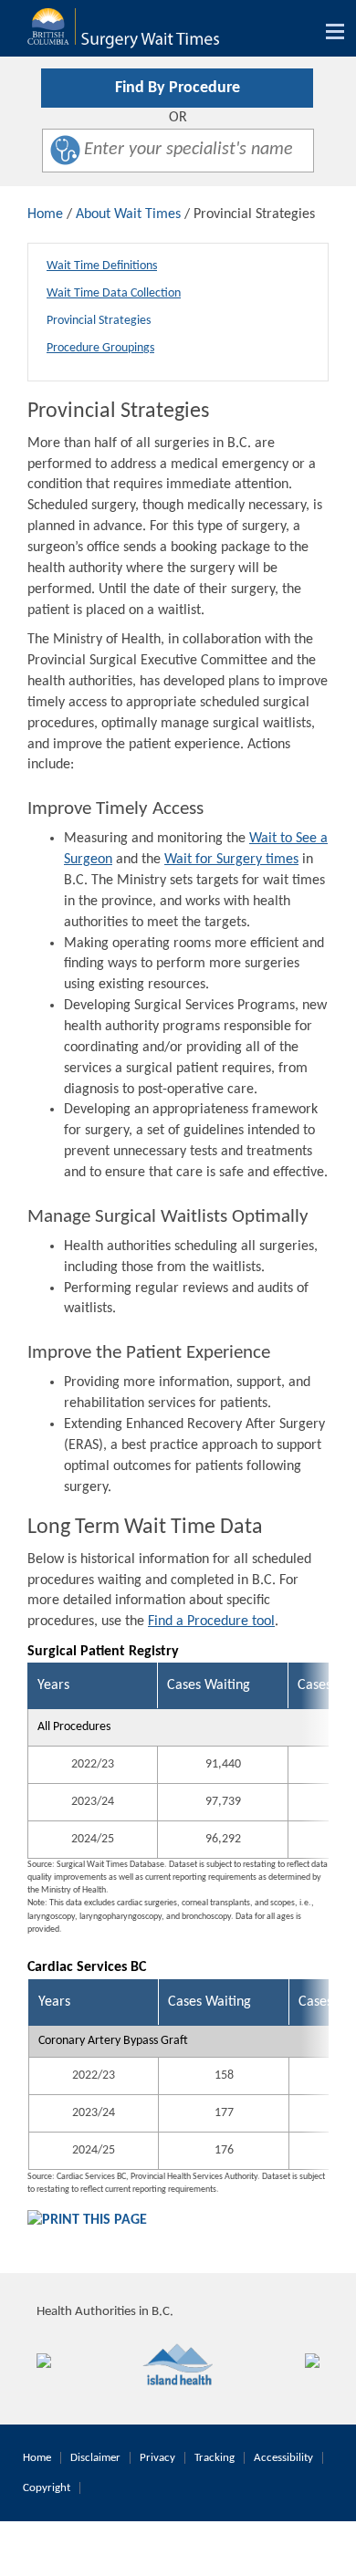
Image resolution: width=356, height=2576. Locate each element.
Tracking (215, 2458)
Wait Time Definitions (102, 266)
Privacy (157, 2458)
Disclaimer (95, 2458)
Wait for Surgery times (231, 860)
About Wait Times (128, 214)
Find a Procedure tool (211, 1622)
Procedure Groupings (100, 348)
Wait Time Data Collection (114, 293)
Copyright (47, 2488)
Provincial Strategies (99, 321)
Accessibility (283, 2458)
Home (45, 214)
